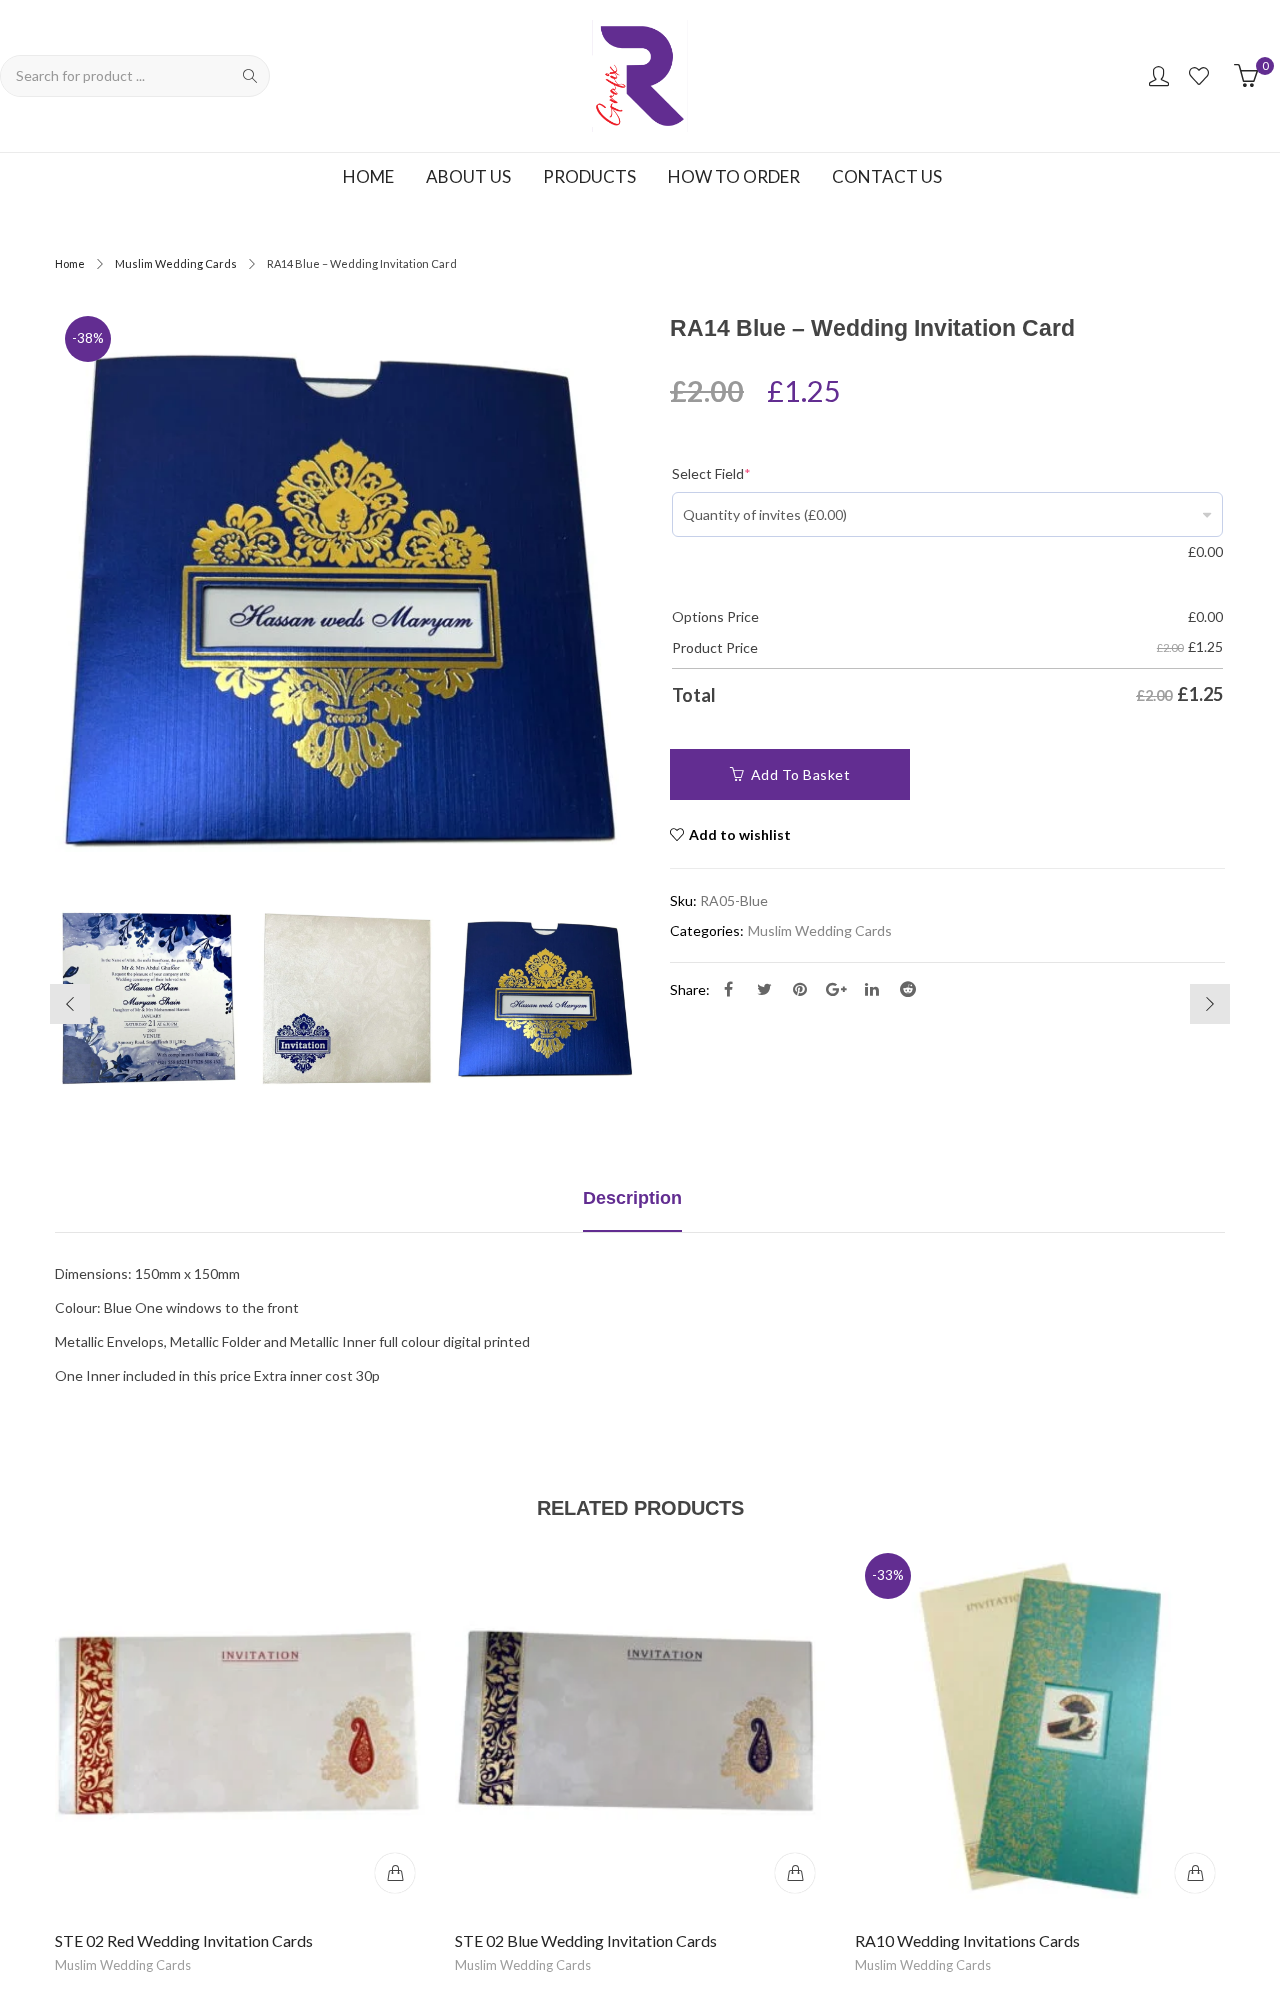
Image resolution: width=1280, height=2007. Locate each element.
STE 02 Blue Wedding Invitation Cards (586, 1940)
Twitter (764, 989)
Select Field (711, 473)
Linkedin (872, 989)
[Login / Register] (1159, 76)
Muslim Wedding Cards (176, 263)
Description (632, 1198)
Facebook (728, 989)
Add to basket (801, 774)
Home (70, 263)
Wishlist (1201, 76)
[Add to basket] (395, 1873)
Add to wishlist (740, 834)
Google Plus (836, 989)
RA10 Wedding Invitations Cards (967, 1940)
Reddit (908, 989)
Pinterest (800, 989)
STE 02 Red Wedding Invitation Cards (184, 1940)
